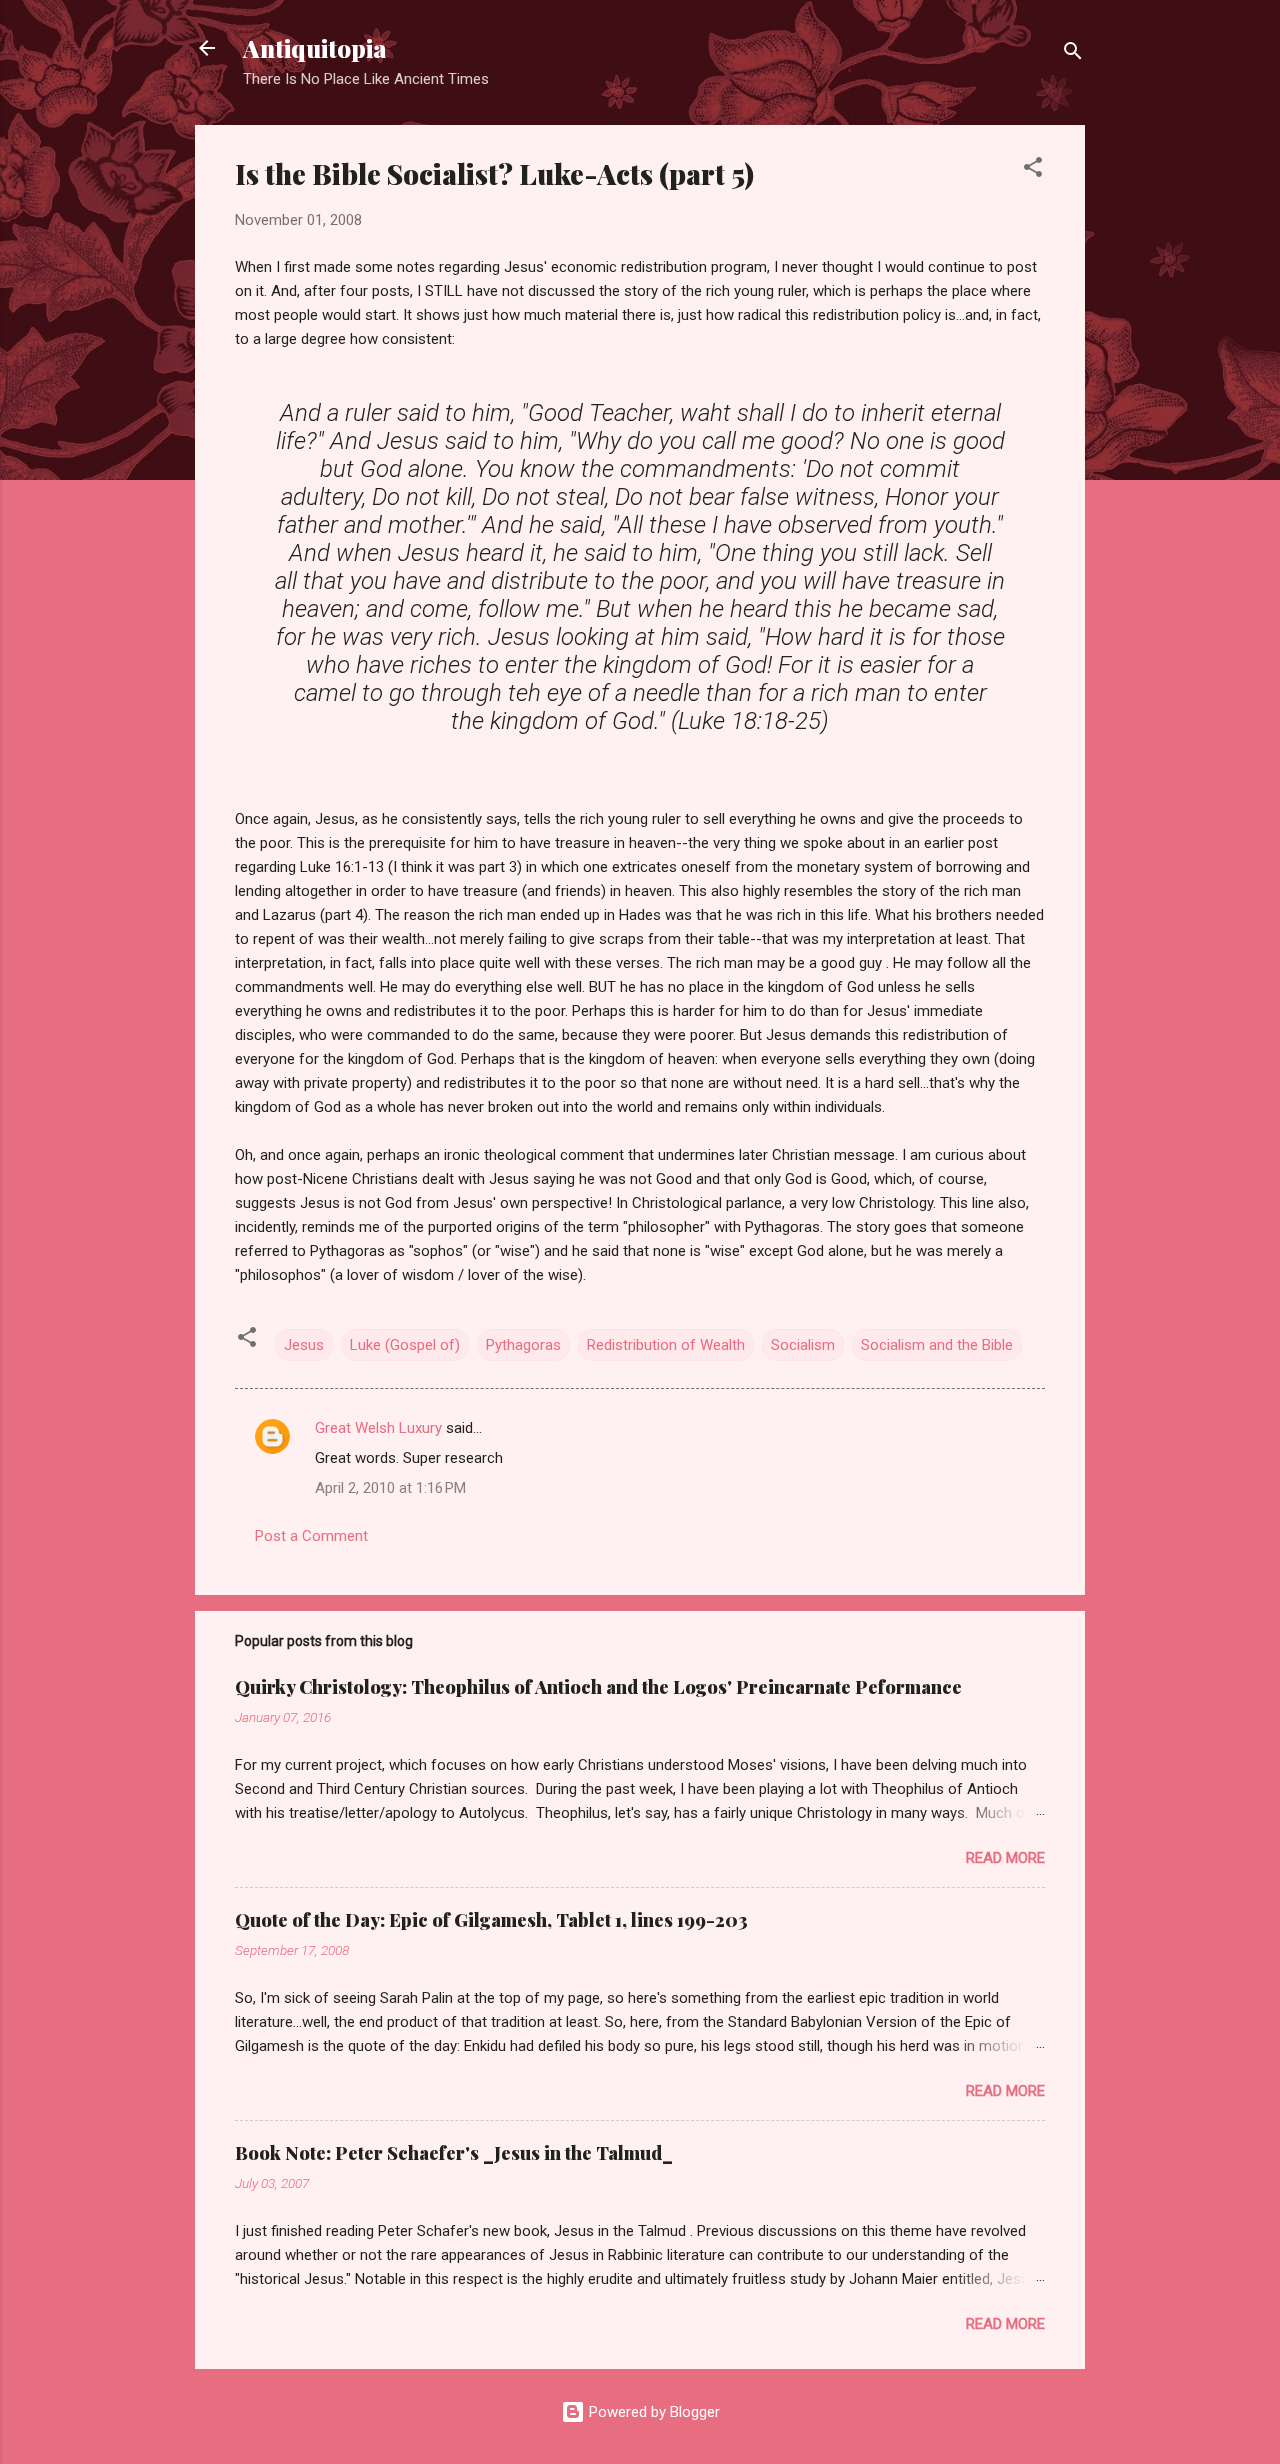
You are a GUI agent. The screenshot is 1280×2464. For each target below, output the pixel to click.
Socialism (803, 1345)
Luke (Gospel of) (405, 1345)
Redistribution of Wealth (666, 1345)
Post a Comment (311, 1536)
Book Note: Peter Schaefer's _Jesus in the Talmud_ (454, 2153)
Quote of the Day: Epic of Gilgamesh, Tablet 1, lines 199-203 (491, 1920)
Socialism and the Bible (937, 1345)
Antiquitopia (315, 48)
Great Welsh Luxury (378, 1428)
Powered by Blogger (652, 2412)
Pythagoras (523, 1345)
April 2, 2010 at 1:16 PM (390, 1488)
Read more (1005, 1858)
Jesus (304, 1345)
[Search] (1073, 54)
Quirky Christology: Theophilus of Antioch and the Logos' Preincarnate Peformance (598, 1687)
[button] (1033, 170)
